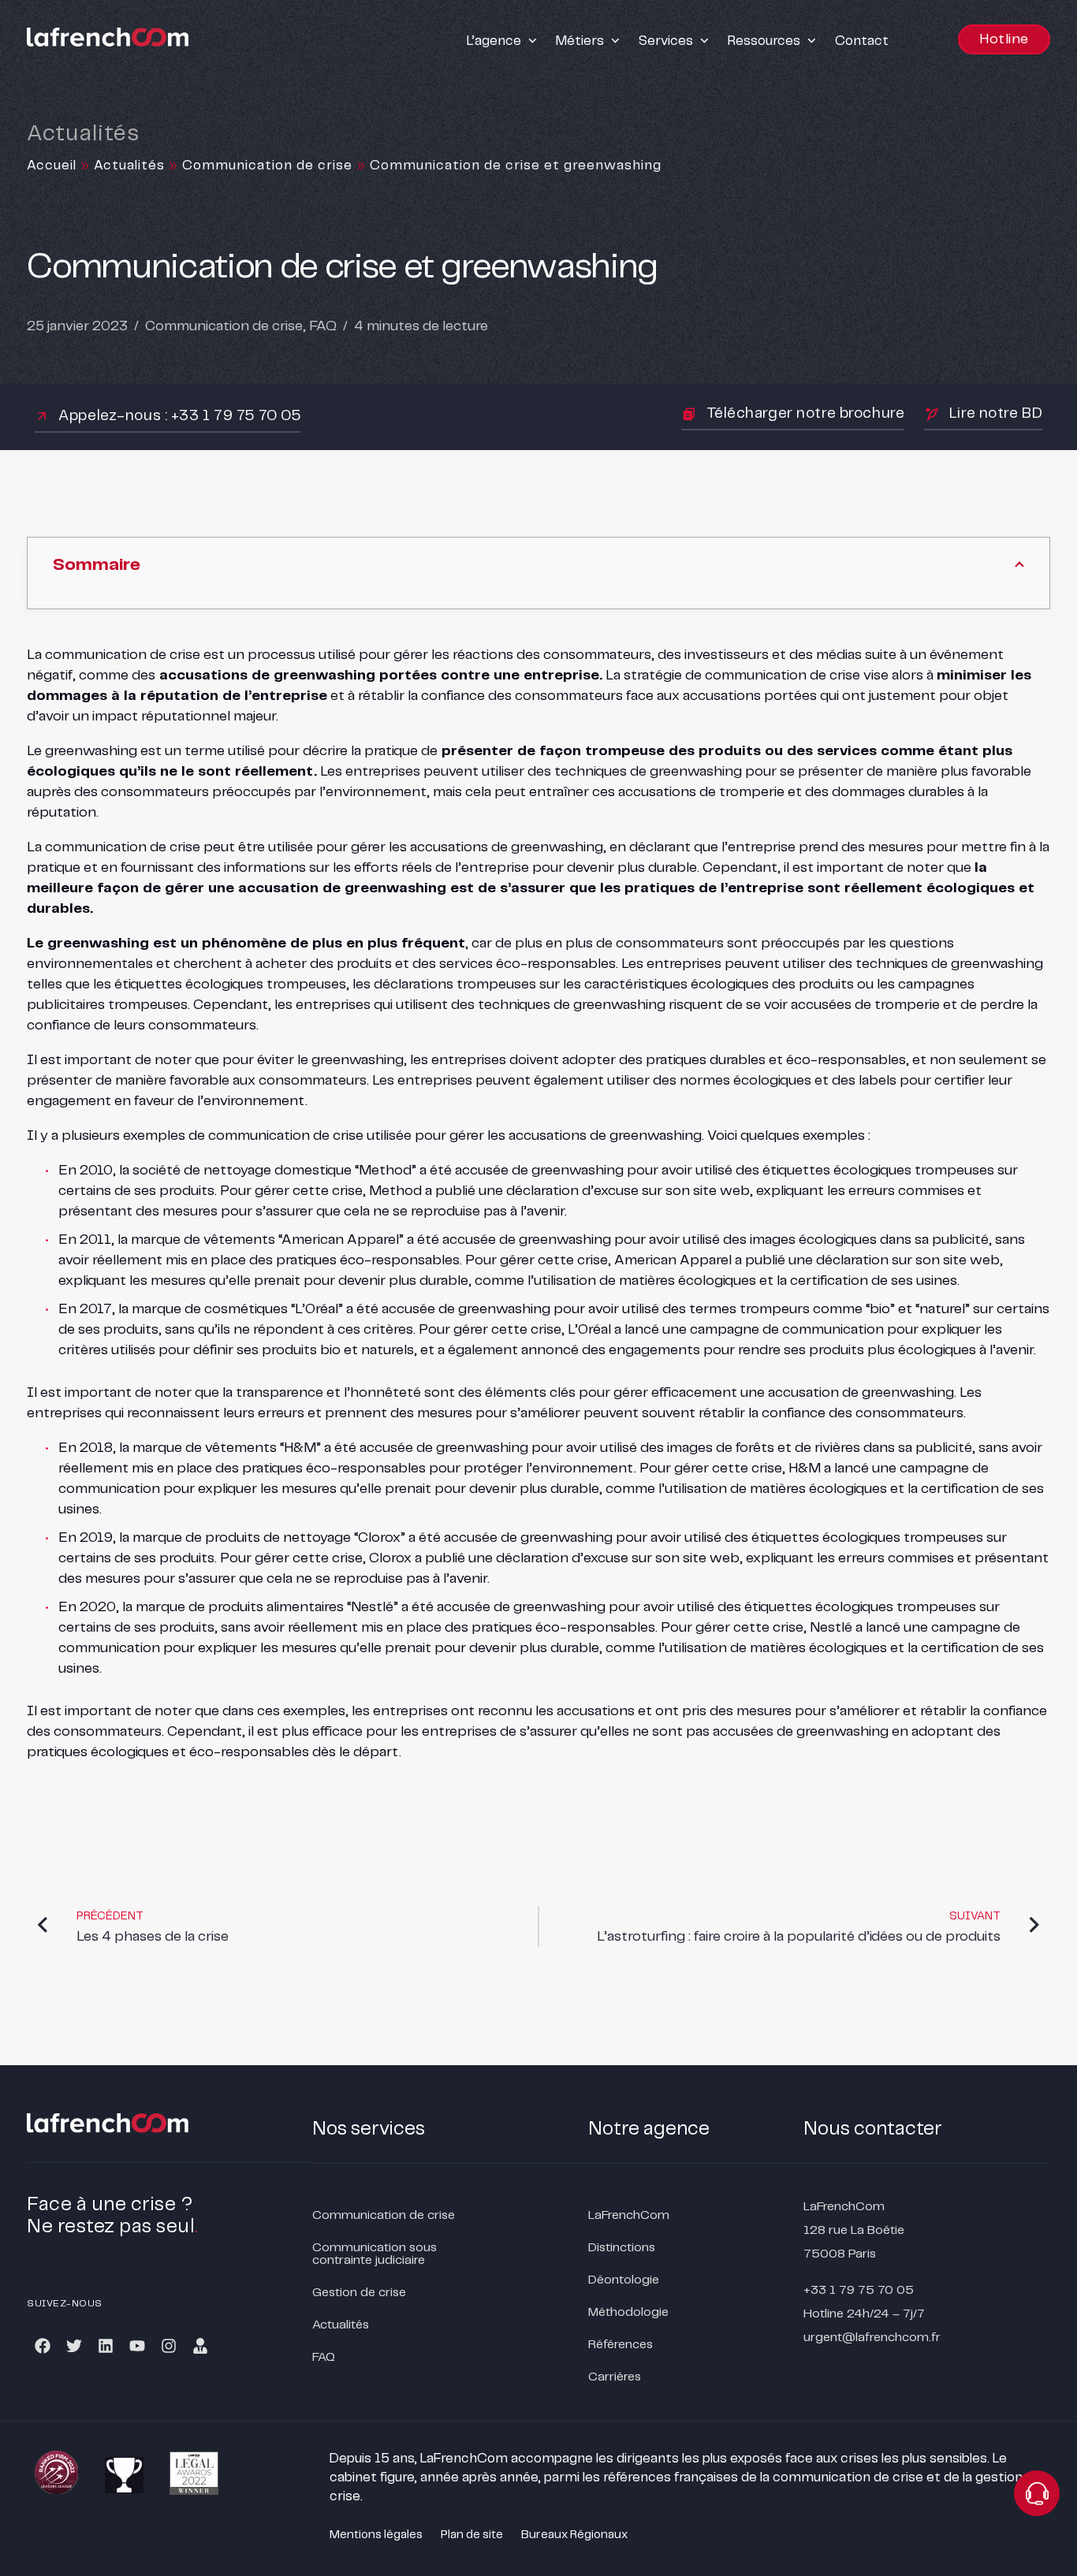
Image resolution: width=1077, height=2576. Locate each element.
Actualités (129, 166)
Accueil (52, 166)
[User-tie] (200, 2346)
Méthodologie (628, 2312)
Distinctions (622, 2248)
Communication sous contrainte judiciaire (375, 2254)
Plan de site (472, 2535)
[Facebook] (43, 2346)
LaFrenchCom (629, 2215)
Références (620, 2345)
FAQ (323, 326)
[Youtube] (137, 2346)
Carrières (615, 2377)
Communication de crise (267, 166)
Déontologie (624, 2280)
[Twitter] (74, 2346)
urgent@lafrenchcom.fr (872, 2338)
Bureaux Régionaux (574, 2535)
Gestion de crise (359, 2293)
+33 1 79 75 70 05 (859, 2290)
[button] (503, 41)
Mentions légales (376, 2535)
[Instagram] (169, 2346)
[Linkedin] (106, 2346)
